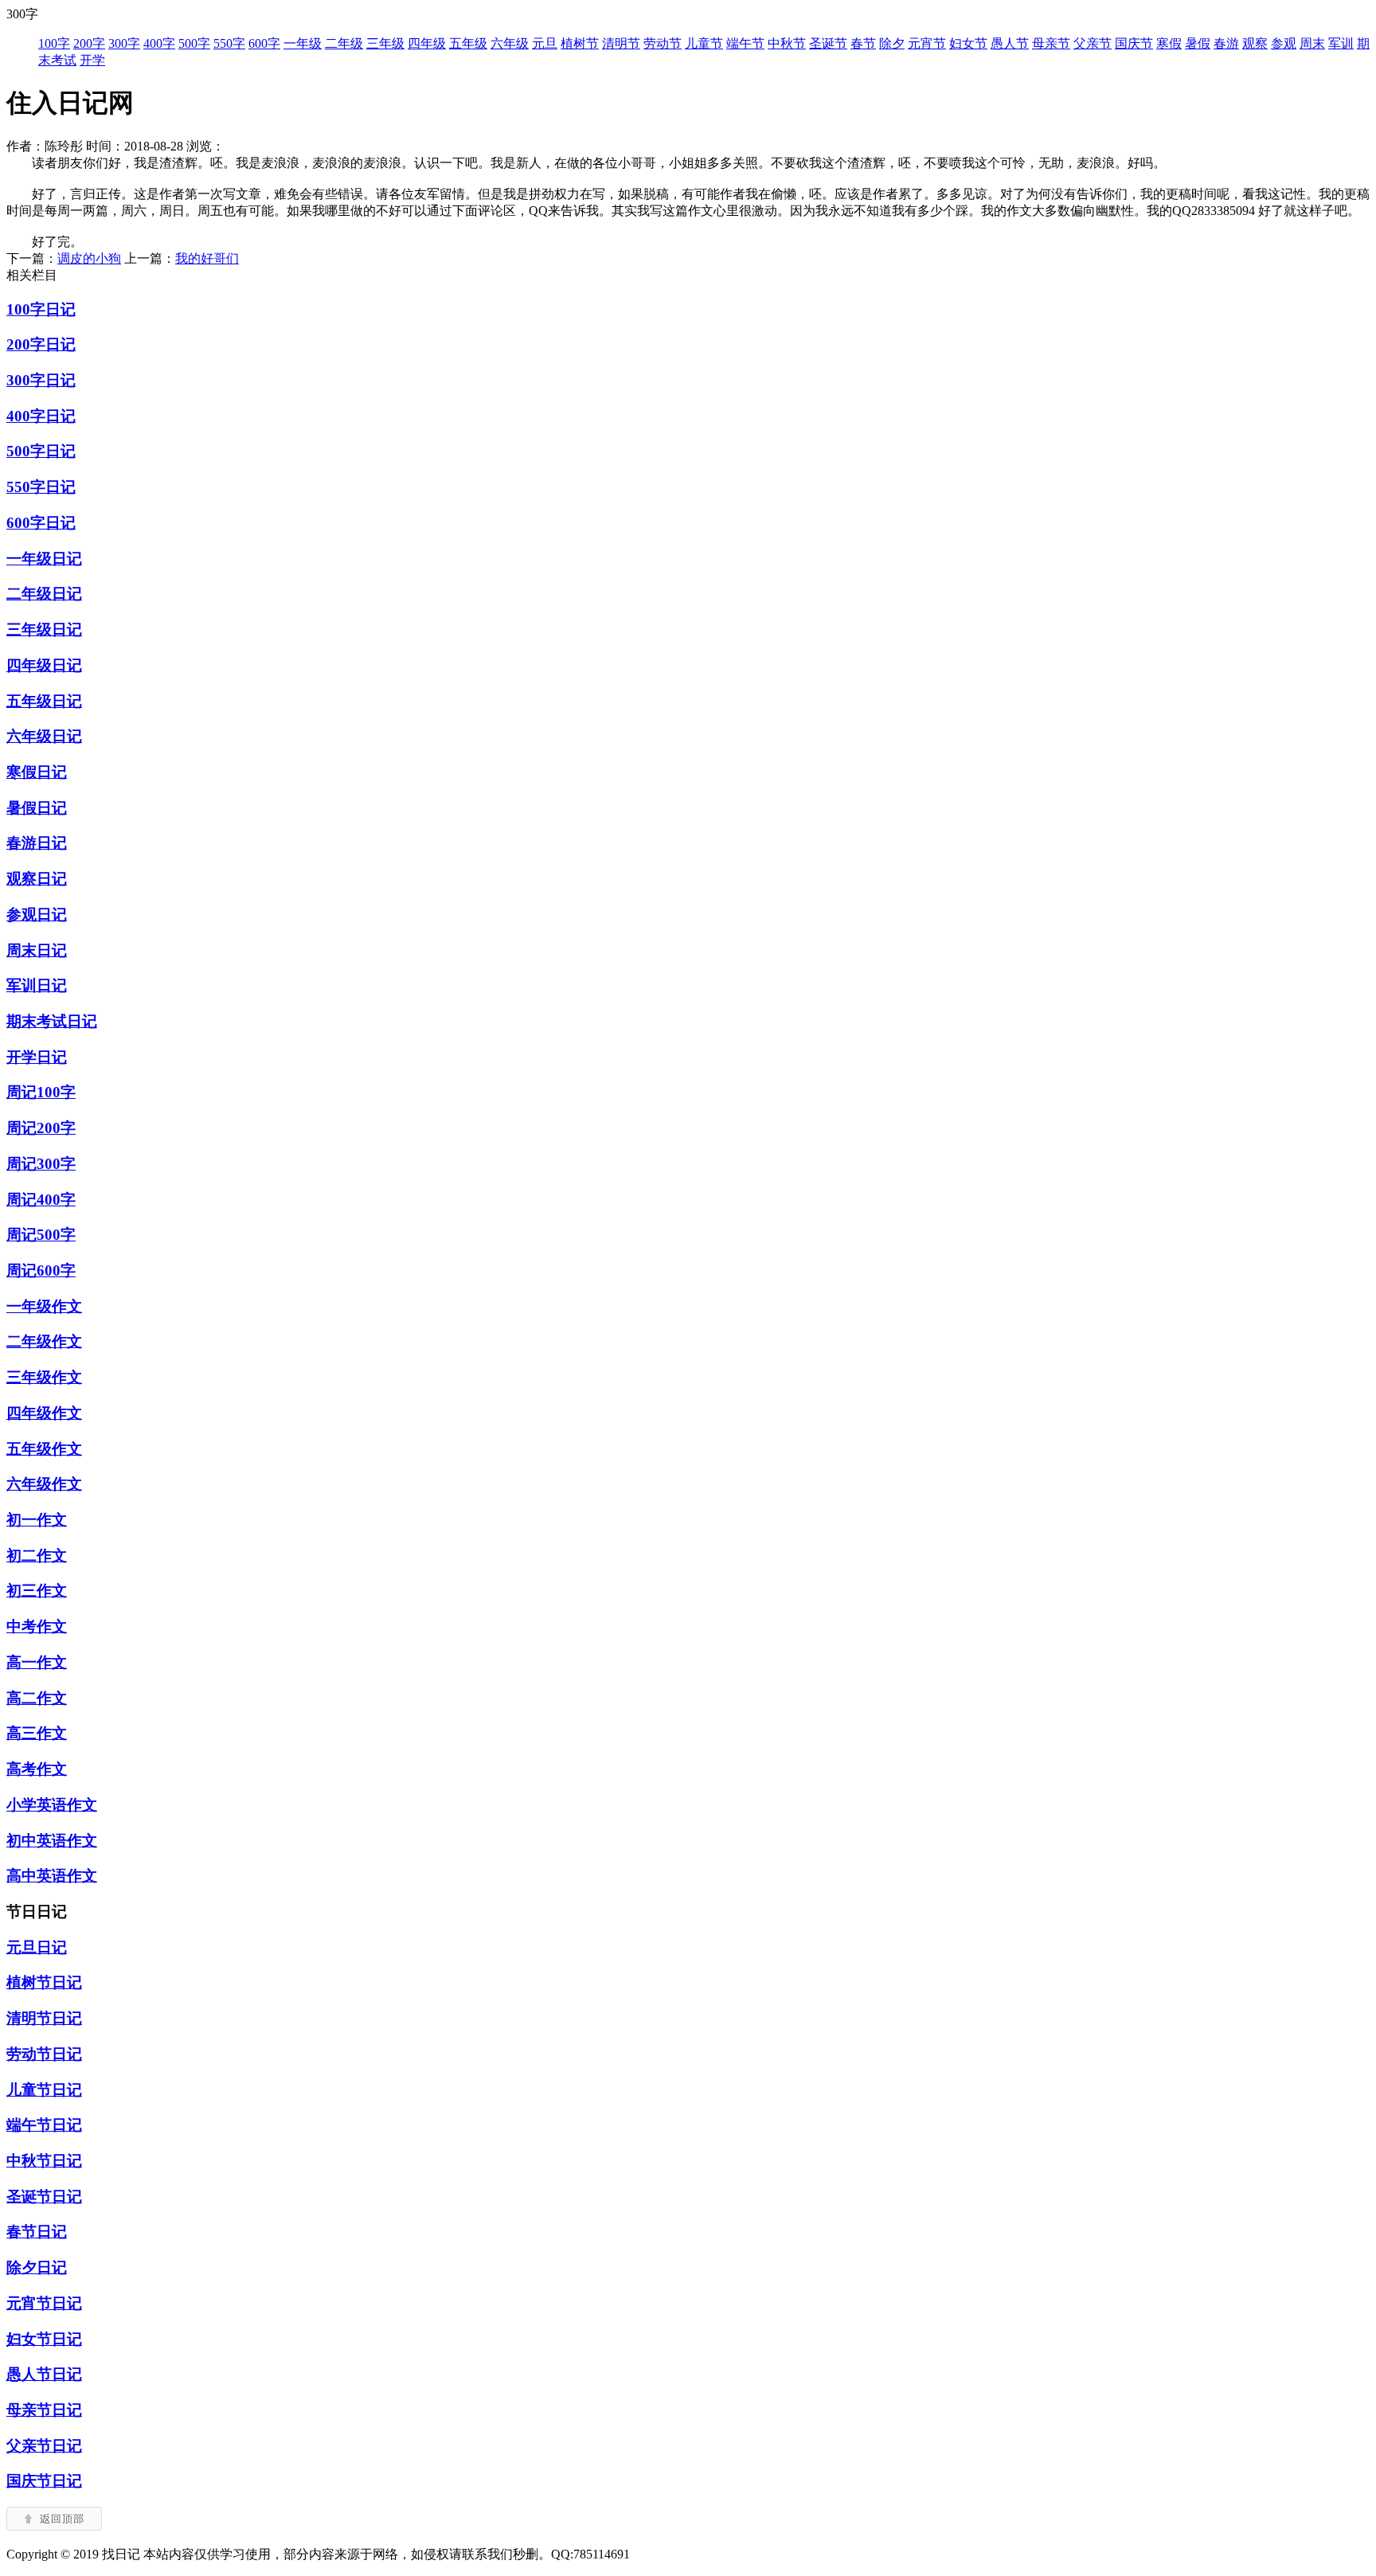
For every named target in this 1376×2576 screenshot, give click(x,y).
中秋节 (787, 43)
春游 (1226, 43)
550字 (229, 43)
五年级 (468, 43)
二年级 (344, 43)
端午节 (745, 43)
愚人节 (1010, 43)
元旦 (545, 43)
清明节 (621, 43)
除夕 (892, 43)
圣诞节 (828, 43)
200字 (89, 43)
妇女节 (968, 43)
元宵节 (927, 43)
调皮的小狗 (89, 258)
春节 (863, 43)
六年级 (510, 43)
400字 (159, 43)
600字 (264, 43)
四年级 (427, 43)
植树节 (580, 43)
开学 (92, 60)
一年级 (303, 43)
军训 (1341, 43)
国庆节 (1134, 43)
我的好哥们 (207, 258)
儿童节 (704, 43)
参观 (1284, 43)
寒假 (1169, 43)
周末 (1312, 43)
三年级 (385, 43)
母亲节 (1051, 43)
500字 (194, 43)
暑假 (1198, 43)
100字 (54, 43)
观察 (1255, 43)
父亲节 (1093, 43)
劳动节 (663, 43)
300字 (124, 43)
